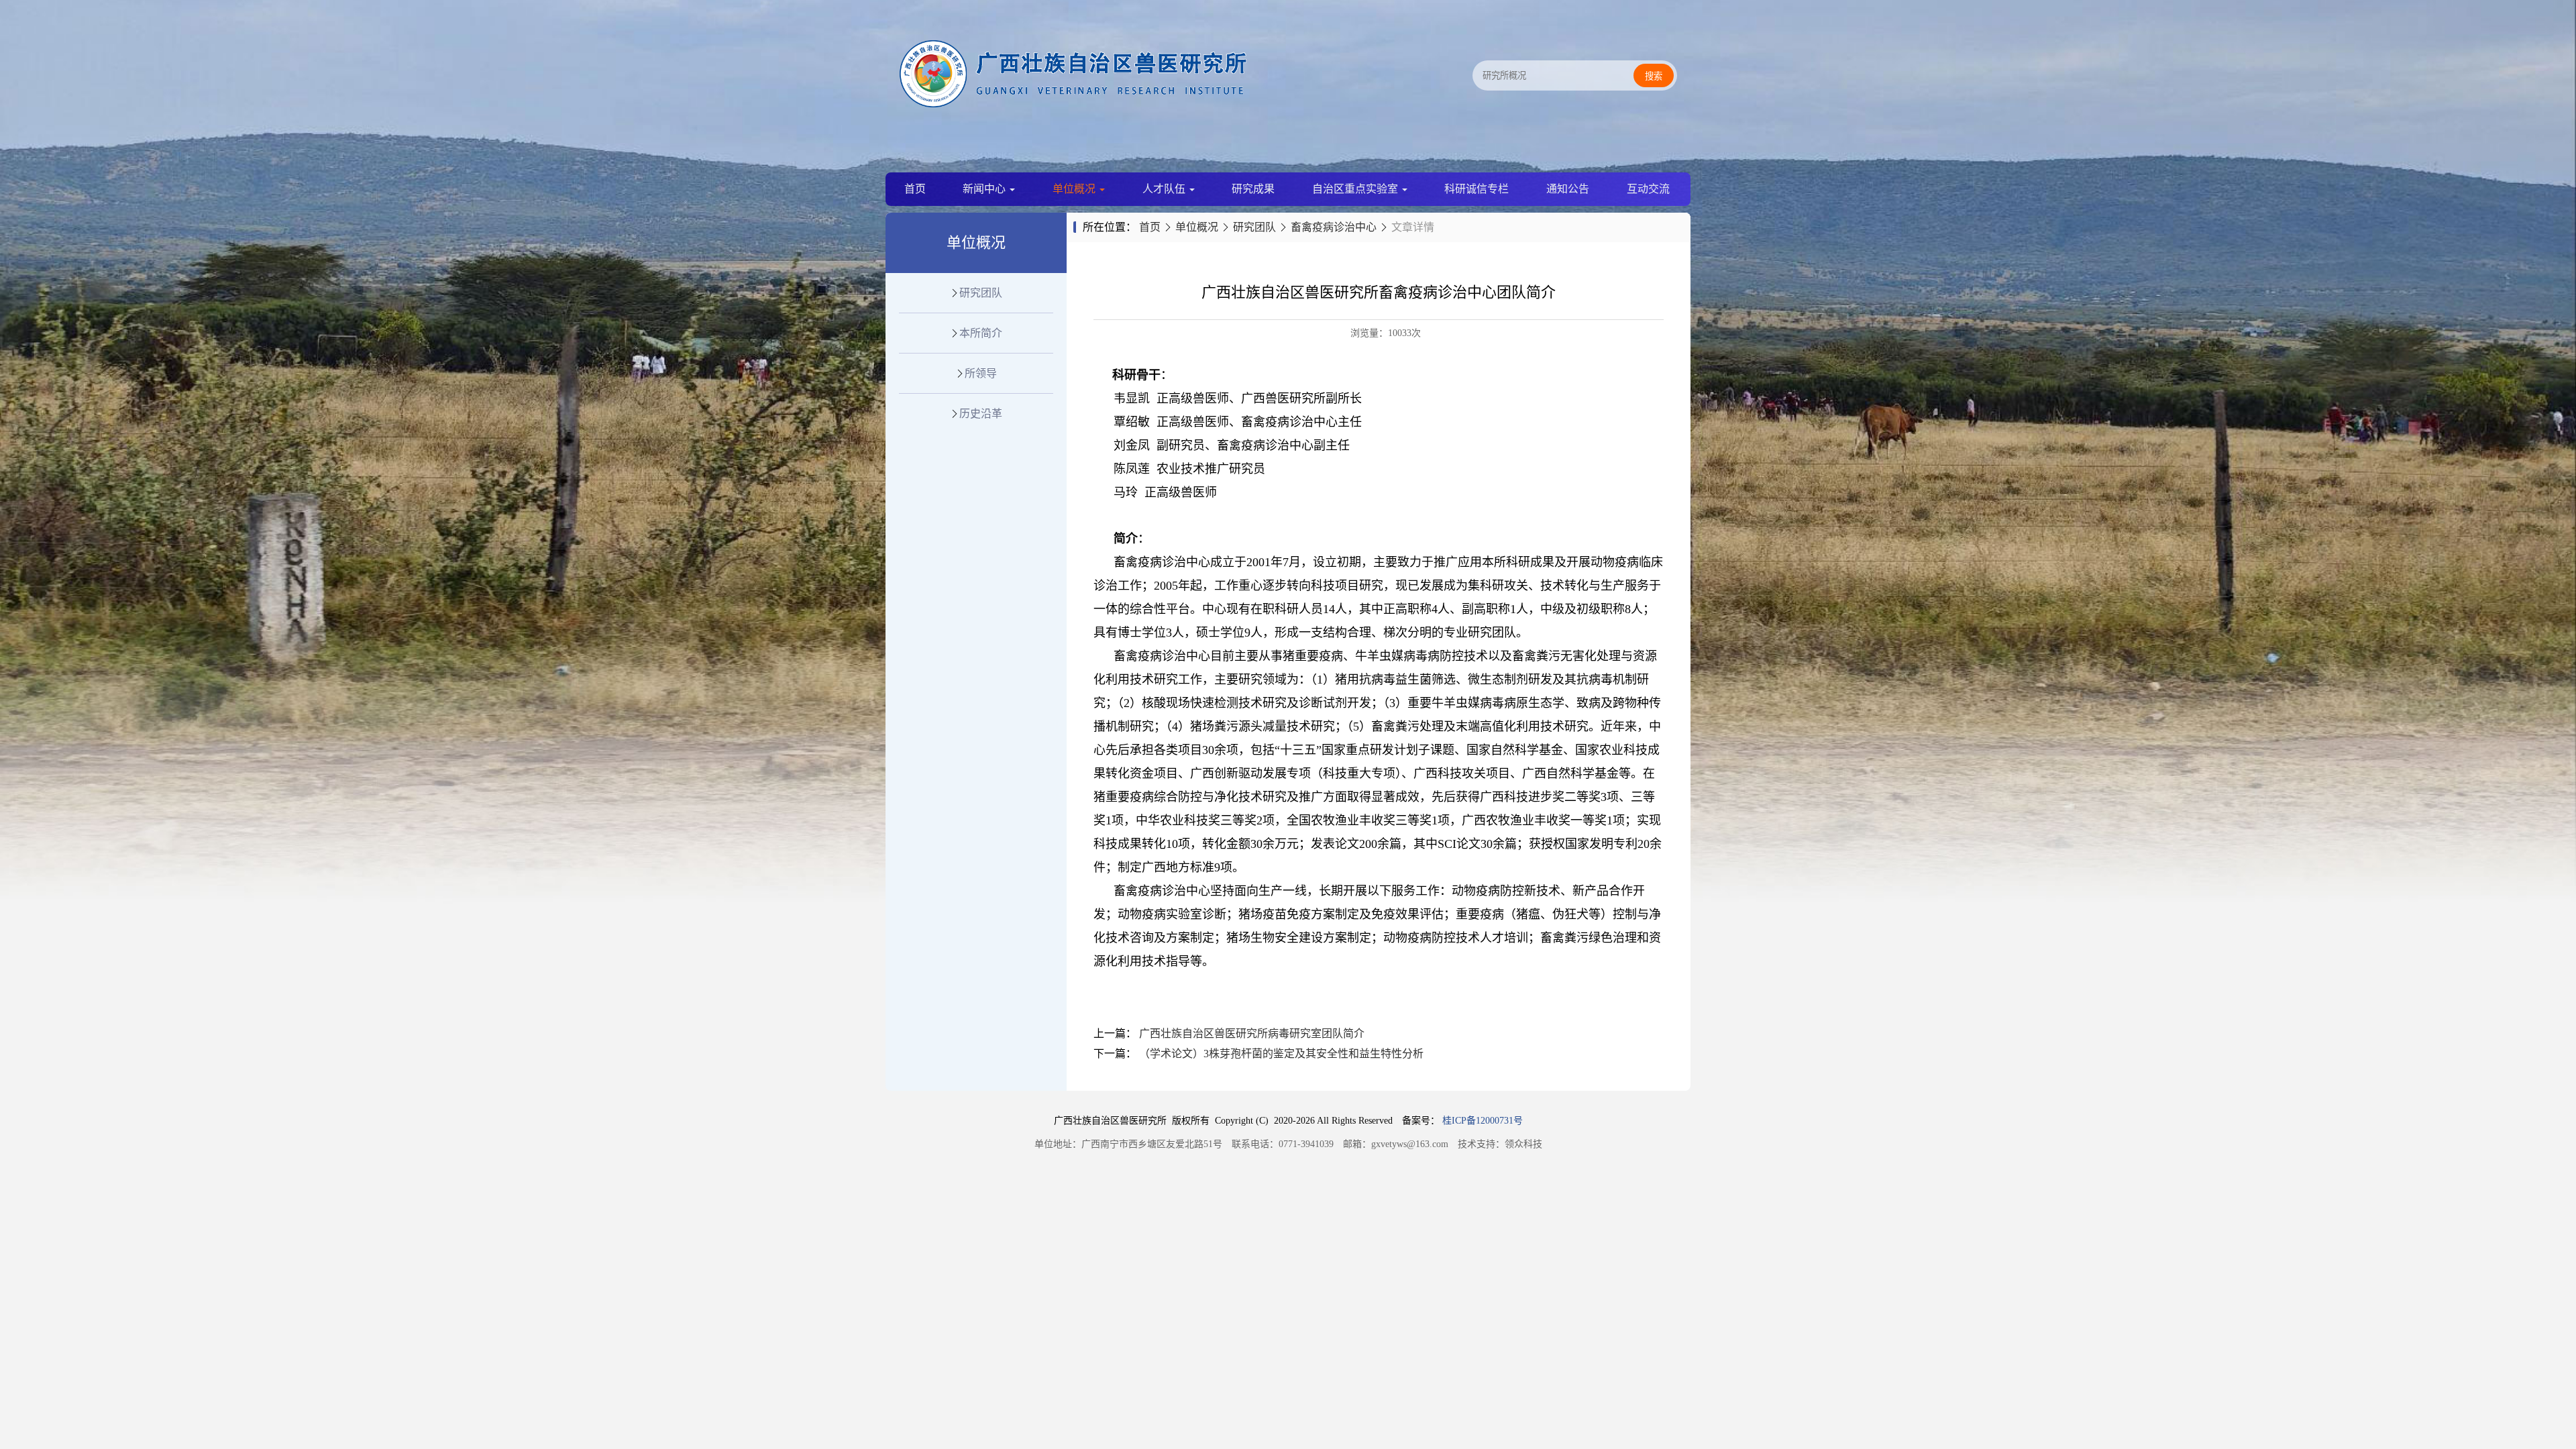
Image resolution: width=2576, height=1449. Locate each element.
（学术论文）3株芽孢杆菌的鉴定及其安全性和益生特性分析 (1281, 1054)
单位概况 (1075, 189)
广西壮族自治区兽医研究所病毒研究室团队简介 (1252, 1033)
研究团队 (981, 293)
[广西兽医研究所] (1073, 104)
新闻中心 (985, 189)
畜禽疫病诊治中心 (1334, 227)
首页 (915, 189)
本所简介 (981, 333)
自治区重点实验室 (1356, 189)
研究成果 (1253, 189)
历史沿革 (981, 414)
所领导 (981, 373)
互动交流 (1648, 189)
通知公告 (1568, 189)
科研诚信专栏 (1477, 189)
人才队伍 (1165, 189)
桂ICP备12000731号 (1483, 1121)
